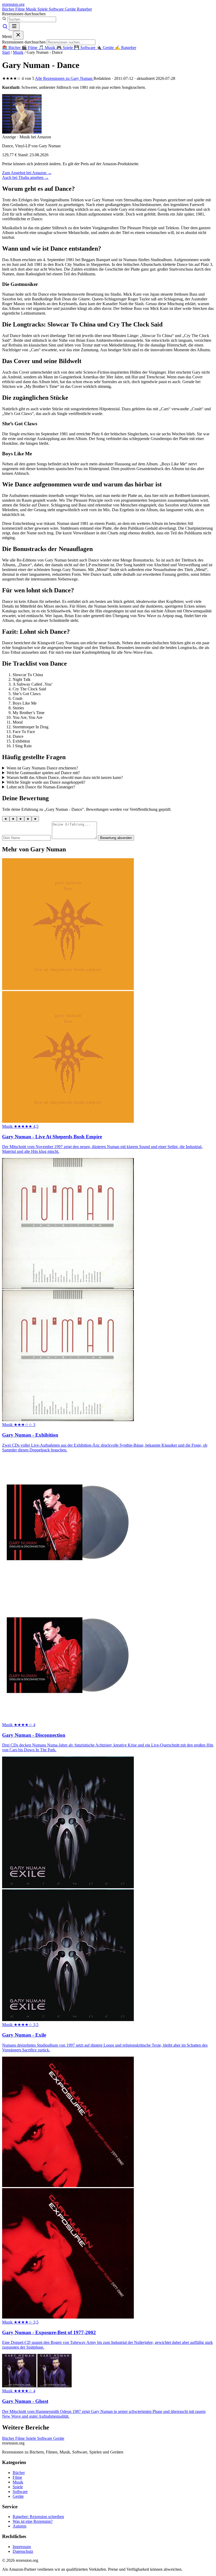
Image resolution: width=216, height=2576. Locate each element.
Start (6, 52)
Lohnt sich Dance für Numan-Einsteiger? (41, 787)
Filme (21, 9)
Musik (32, 9)
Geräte (71, 9)
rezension (13, 4)
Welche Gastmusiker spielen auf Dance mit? (43, 773)
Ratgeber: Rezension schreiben (38, 2517)
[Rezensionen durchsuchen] (6, 28)
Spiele (43, 9)
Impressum (22, 2547)
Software (57, 9)
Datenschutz (23, 2551)
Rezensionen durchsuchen (24, 14)
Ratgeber (84, 9)
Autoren (19, 2526)
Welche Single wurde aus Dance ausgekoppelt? (46, 782)
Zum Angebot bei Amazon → (27, 173)
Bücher (9, 9)
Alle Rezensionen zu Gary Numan (64, 78)
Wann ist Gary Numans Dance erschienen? (42, 768)
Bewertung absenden (116, 838)
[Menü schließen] (18, 35)
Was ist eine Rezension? (33, 2521)
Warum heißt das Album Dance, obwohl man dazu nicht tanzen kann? (65, 777)
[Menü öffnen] (14, 26)
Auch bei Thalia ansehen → (25, 177)
